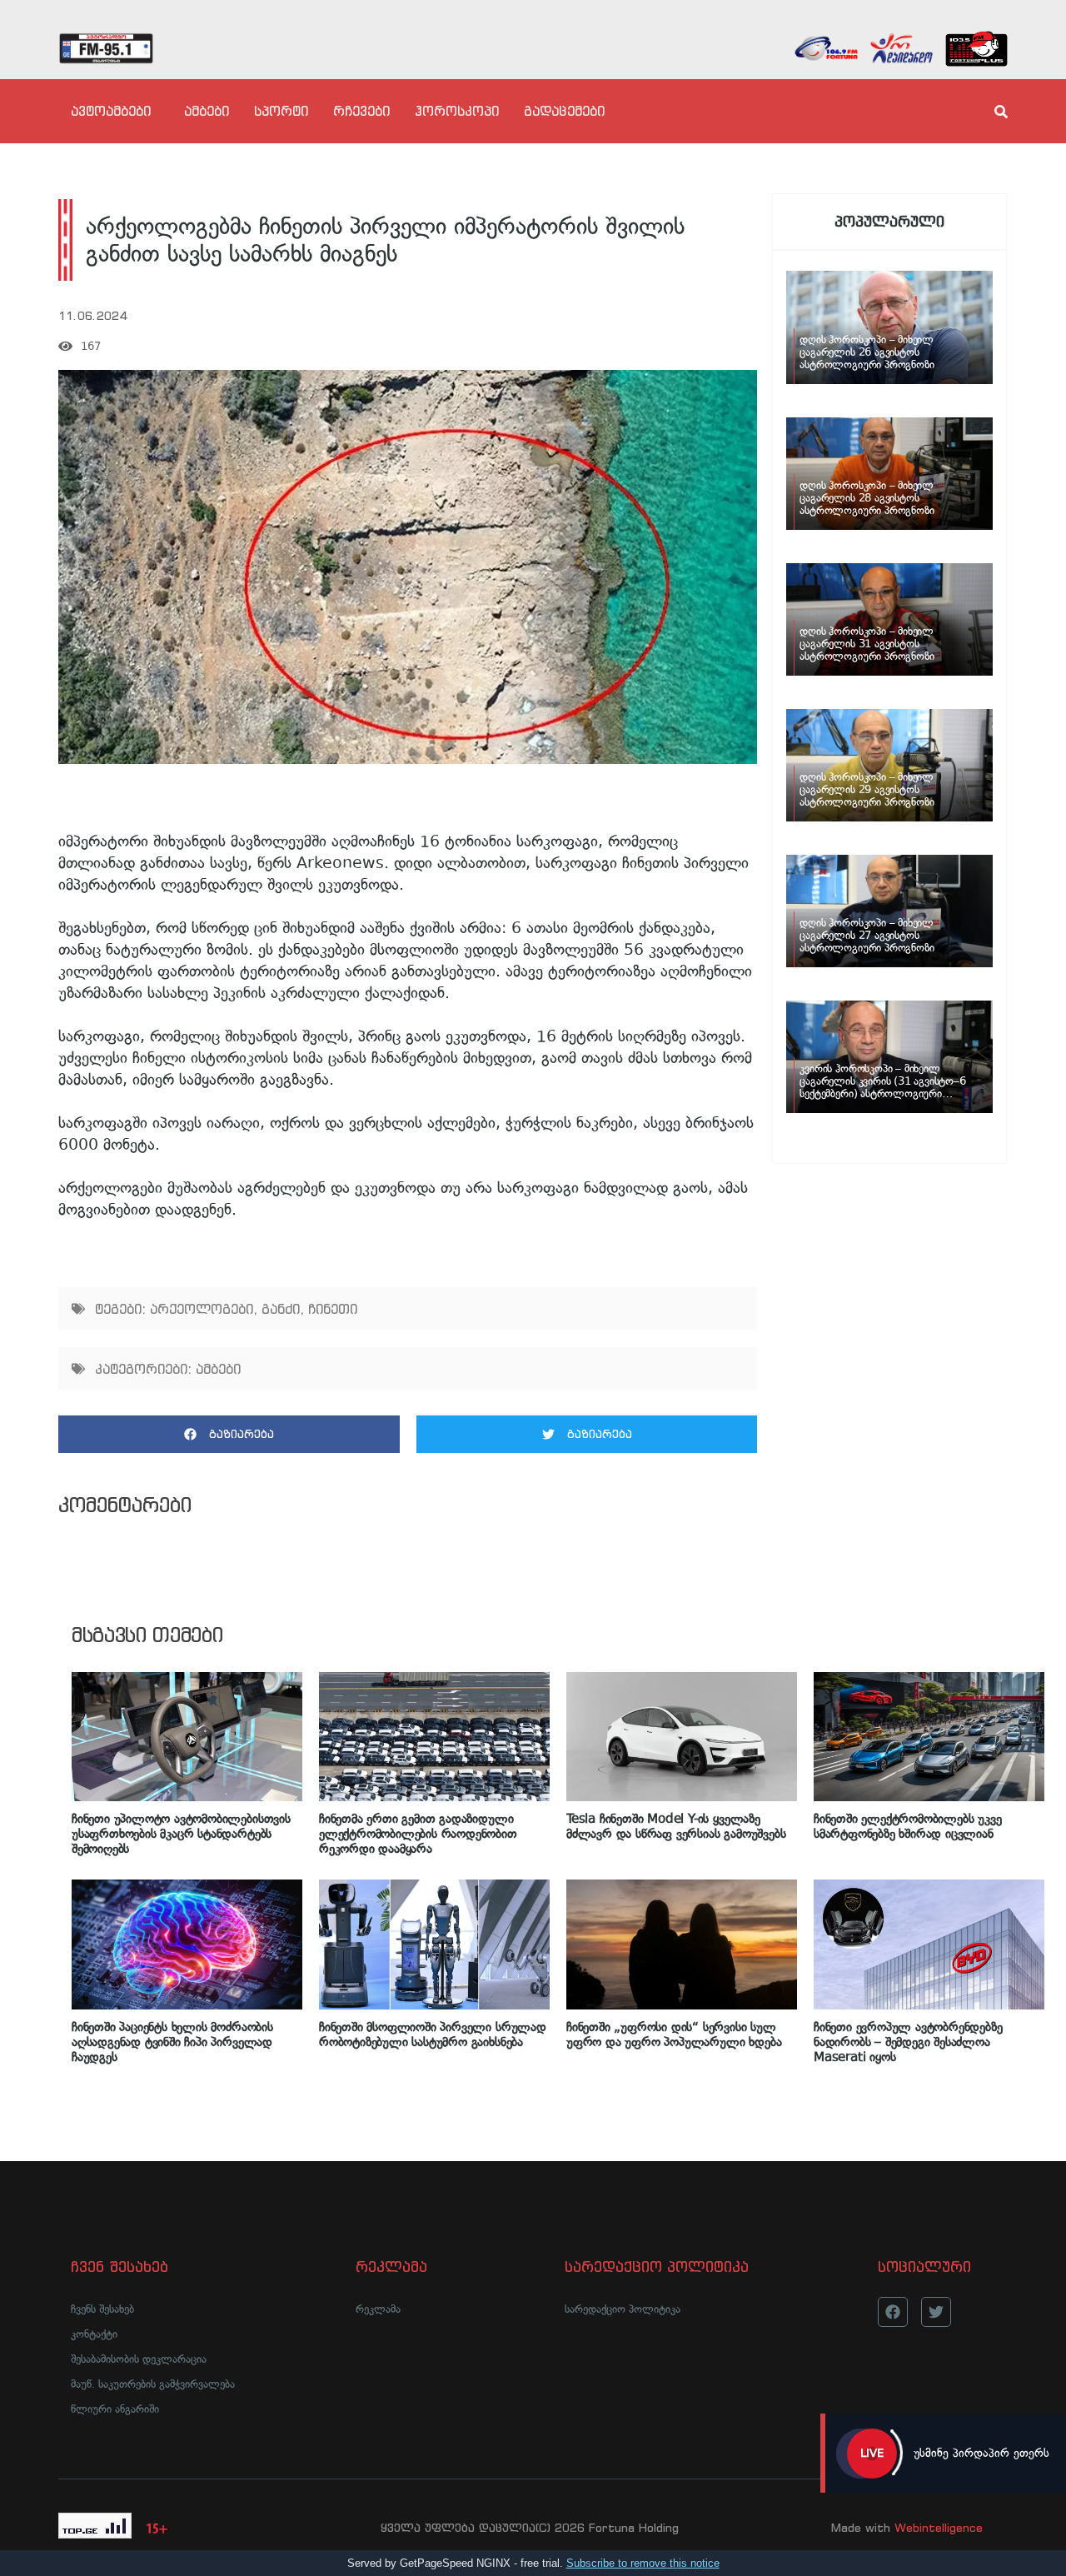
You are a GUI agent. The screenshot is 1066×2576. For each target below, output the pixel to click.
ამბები (207, 111)
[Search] (987, 112)
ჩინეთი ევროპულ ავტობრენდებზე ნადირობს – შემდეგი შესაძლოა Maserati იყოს (908, 2042)
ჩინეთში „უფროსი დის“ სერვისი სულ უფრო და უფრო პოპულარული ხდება (674, 2034)
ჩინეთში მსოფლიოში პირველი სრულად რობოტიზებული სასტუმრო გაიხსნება (433, 2034)
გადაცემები (564, 111)
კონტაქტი (94, 2334)
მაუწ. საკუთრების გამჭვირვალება (153, 2384)
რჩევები (361, 111)
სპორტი (281, 111)
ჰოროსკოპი (457, 111)
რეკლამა (378, 2309)
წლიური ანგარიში (115, 2409)
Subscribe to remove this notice (643, 2563)
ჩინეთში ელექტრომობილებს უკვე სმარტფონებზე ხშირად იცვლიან (908, 1826)
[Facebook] (893, 2312)
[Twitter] (936, 2312)
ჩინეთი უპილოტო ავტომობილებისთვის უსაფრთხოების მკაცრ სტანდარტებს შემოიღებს (181, 1834)
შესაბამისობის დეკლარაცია (139, 2359)
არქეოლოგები (202, 1309)
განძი (281, 1309)
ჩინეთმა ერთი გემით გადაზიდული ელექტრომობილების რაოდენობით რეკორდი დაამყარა (418, 1834)
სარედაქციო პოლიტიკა (623, 2309)
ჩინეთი (333, 1309)
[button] (229, 1434)
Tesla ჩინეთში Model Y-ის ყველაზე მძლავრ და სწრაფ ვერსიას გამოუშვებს (676, 1826)
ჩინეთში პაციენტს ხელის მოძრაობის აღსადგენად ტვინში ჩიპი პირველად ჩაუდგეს (172, 2042)
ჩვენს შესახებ (102, 2309)
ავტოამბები (111, 111)
